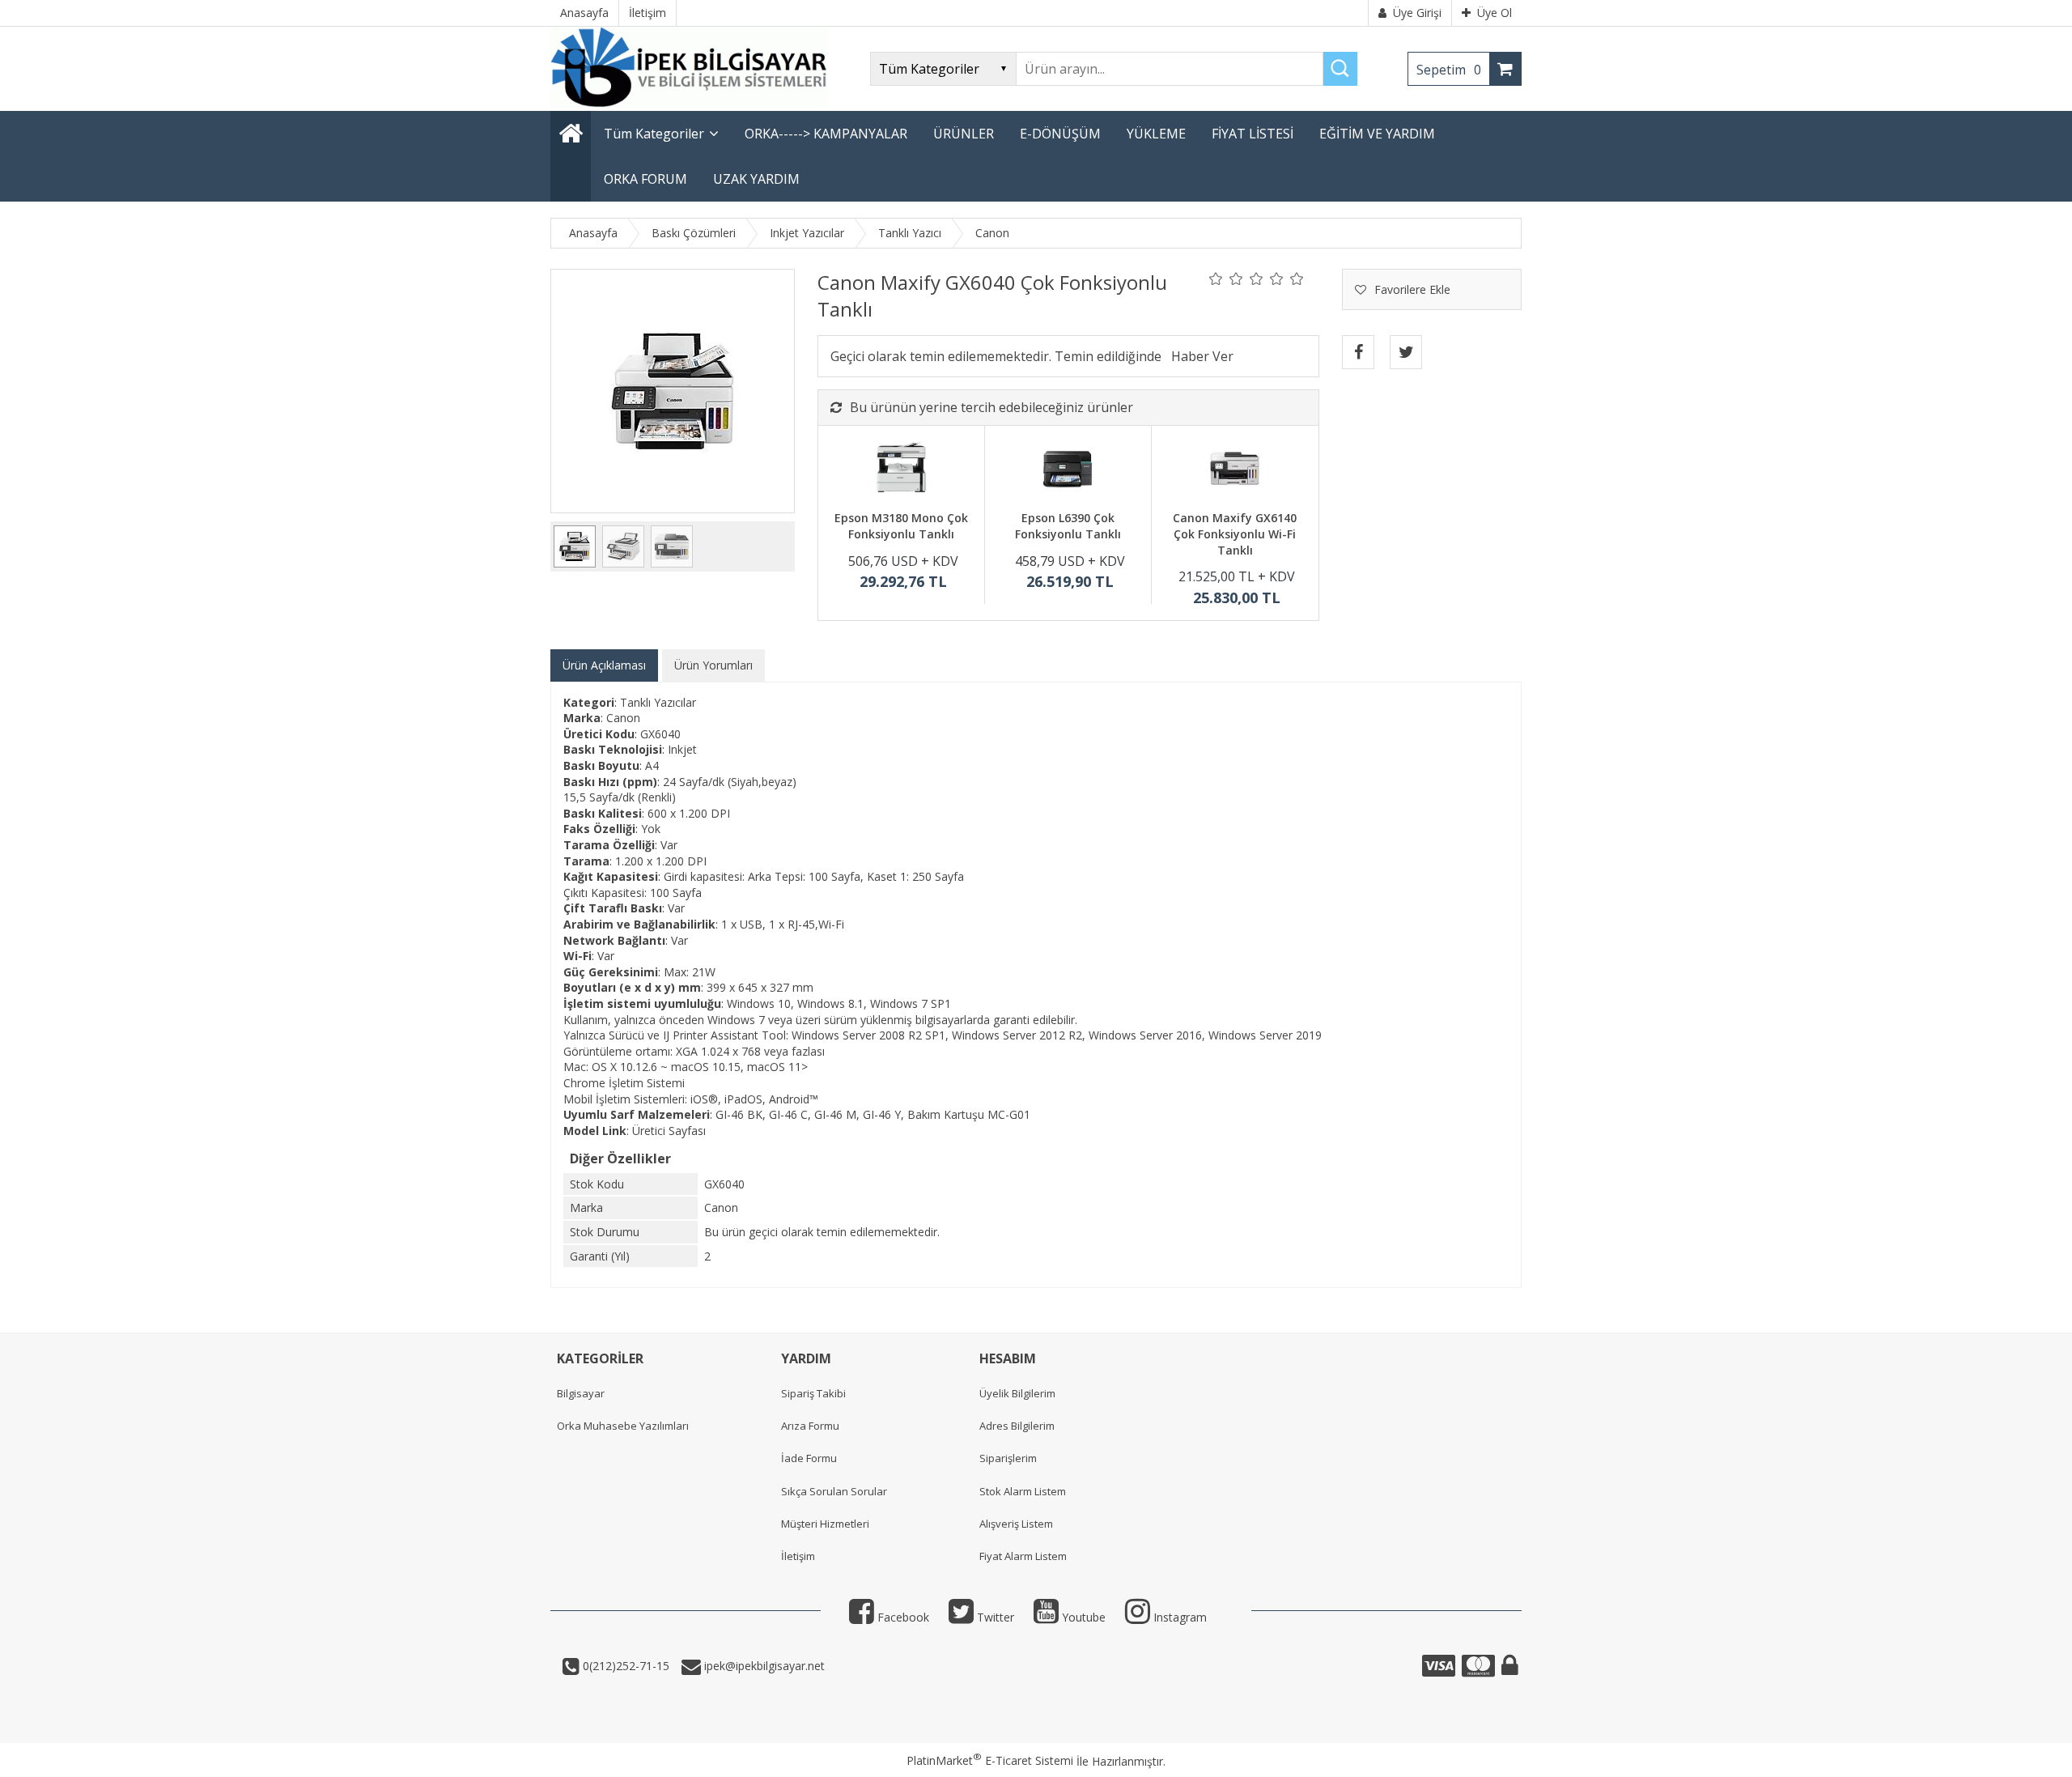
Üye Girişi (1417, 13)
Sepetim (1449, 70)
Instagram (1178, 1617)
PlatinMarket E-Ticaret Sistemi (990, 1760)
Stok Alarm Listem (1023, 1491)
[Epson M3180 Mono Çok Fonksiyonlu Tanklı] (901, 470)
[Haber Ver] (1202, 356)
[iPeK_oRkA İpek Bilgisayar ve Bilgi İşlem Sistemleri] (689, 103)
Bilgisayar (581, 1393)
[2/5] (1226, 278)
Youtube (1082, 1617)
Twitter (994, 1617)
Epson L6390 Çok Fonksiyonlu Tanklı (1068, 526)
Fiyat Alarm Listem (1023, 1556)
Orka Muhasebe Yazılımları (623, 1426)
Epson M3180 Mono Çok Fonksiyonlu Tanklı (901, 526)
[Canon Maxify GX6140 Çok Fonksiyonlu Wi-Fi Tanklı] (1235, 470)
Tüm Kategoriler (654, 134)
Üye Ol (1495, 13)
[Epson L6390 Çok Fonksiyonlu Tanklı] (1068, 470)
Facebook (902, 1617)
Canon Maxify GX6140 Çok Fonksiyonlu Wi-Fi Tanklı (1235, 534)
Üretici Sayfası (669, 1131)
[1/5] (1216, 278)
